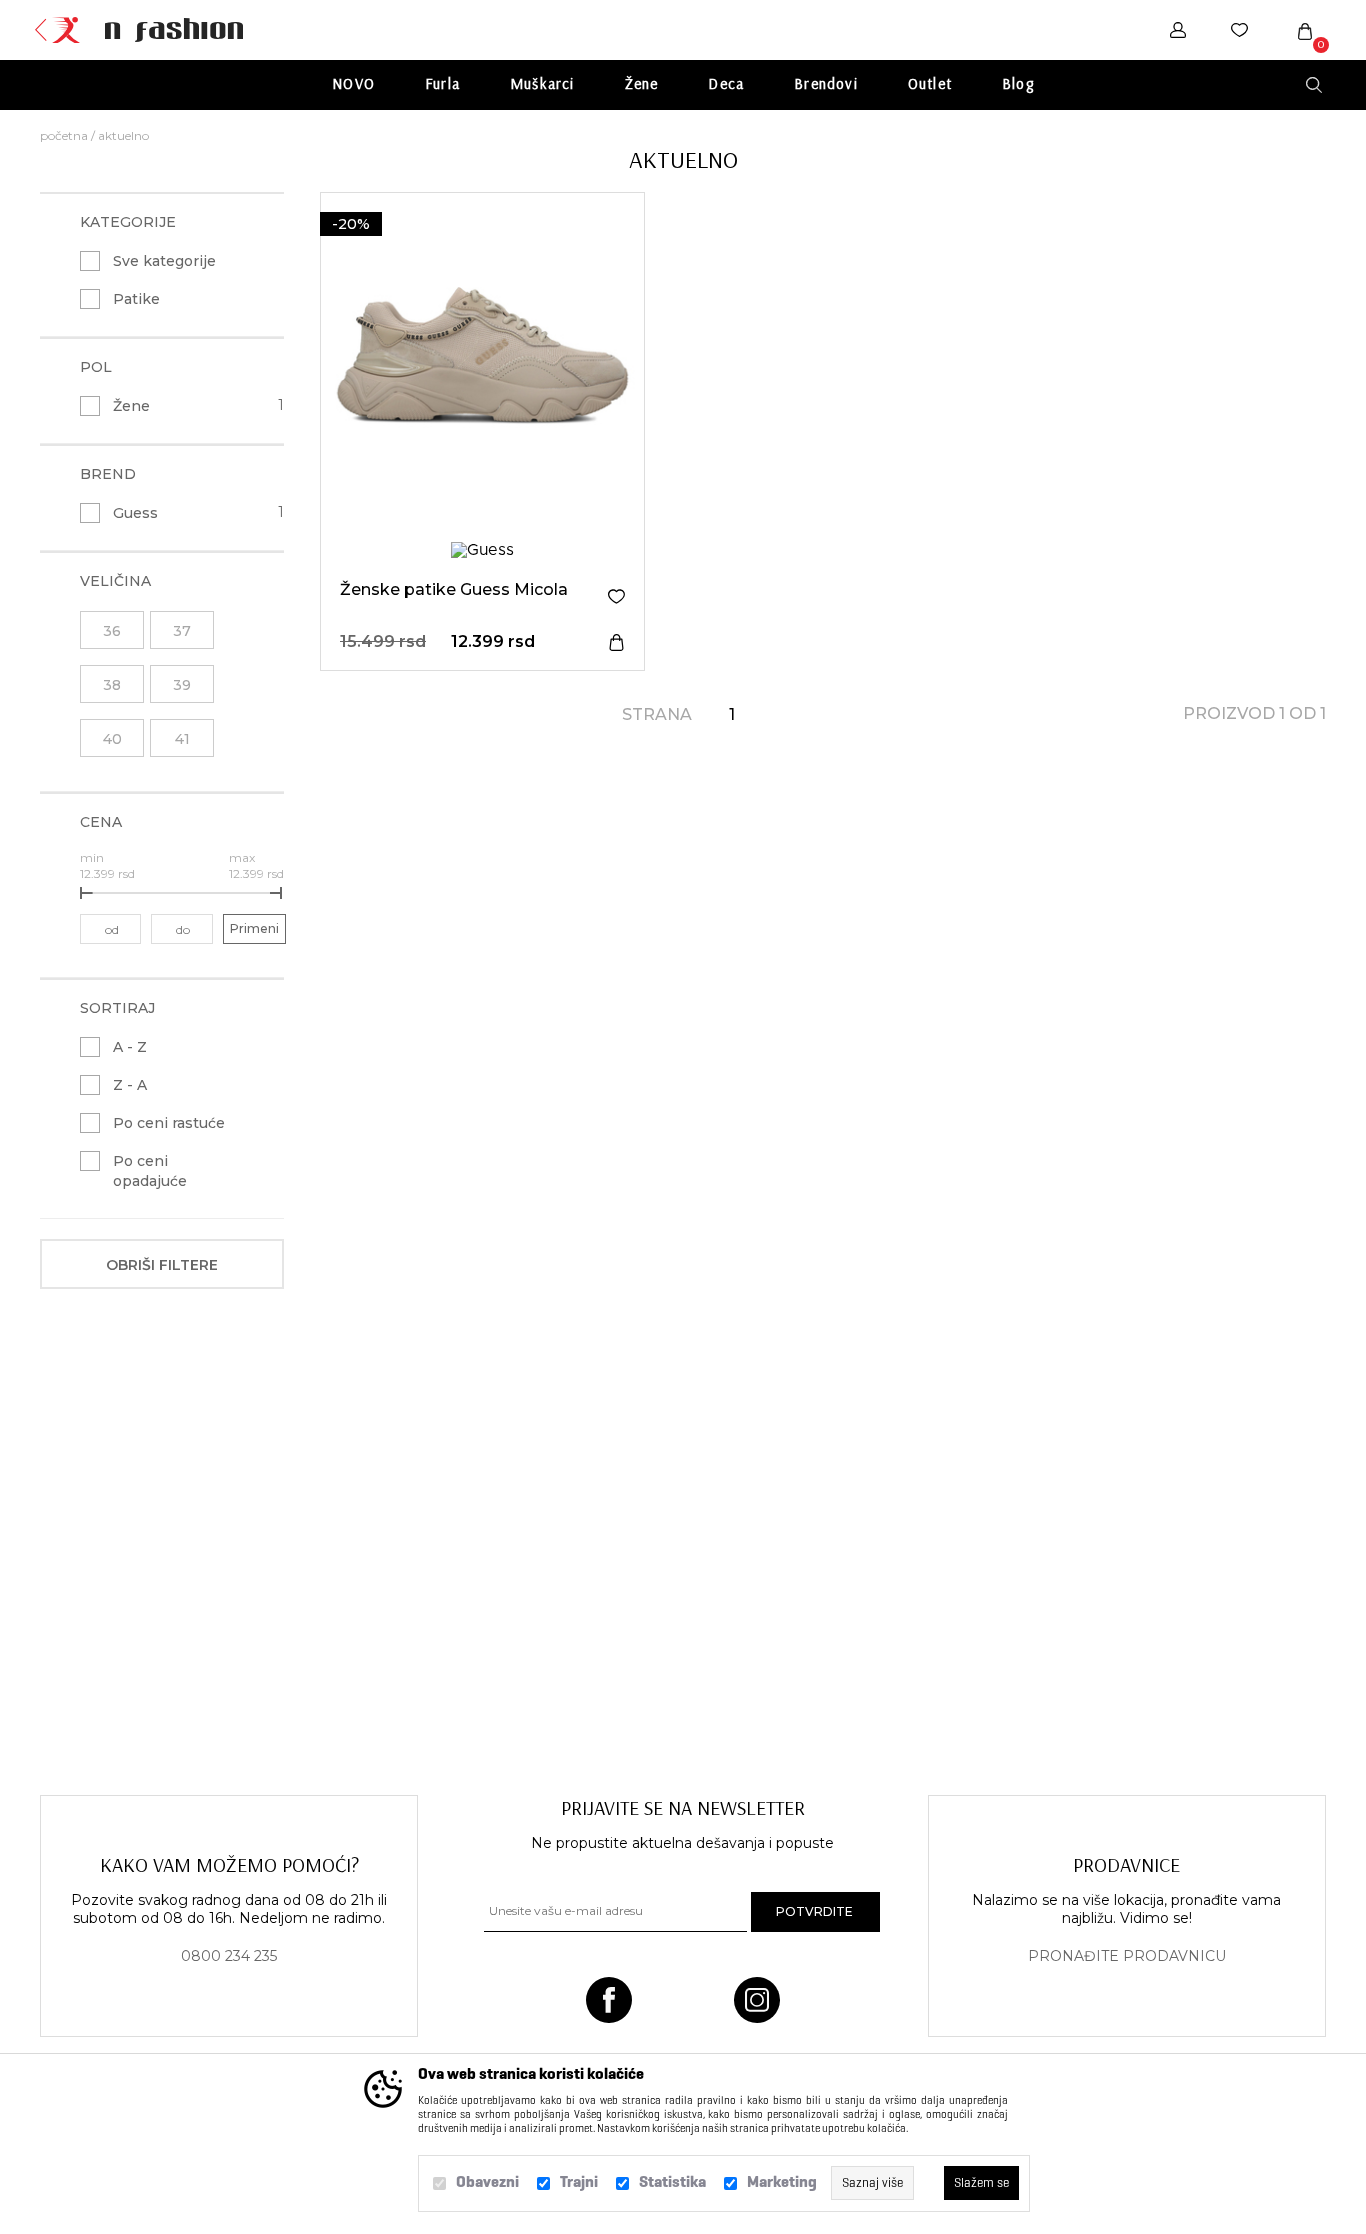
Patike (136, 299)
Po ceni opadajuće (150, 1171)
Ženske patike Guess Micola (454, 589)
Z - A (130, 1085)
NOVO (353, 83)
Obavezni (487, 2181)
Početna (64, 135)
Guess (135, 513)
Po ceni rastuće (169, 1123)
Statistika (672, 2181)
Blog (1018, 83)
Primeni (254, 928)
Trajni (579, 2181)
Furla (442, 83)
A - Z (130, 1047)
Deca (726, 83)
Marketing (782, 2181)
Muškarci (542, 83)
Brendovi (826, 83)
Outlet (930, 83)
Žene (642, 83)
